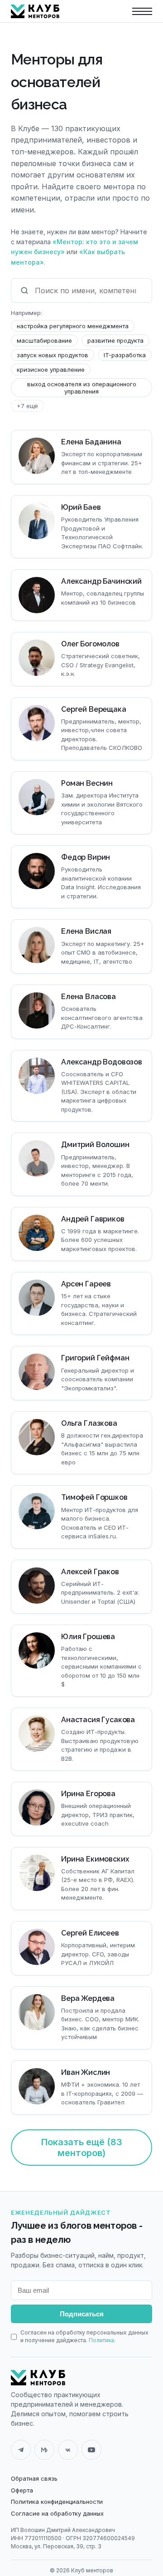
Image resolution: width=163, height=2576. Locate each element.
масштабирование (44, 340)
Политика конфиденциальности (57, 2502)
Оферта (22, 2490)
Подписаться (82, 2314)
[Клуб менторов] (38, 2378)
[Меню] (142, 11)
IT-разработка (125, 355)
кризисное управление (51, 369)
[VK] (68, 2450)
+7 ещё (27, 406)
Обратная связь (34, 2478)
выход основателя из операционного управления (82, 388)
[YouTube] (91, 2450)
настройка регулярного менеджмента (73, 326)
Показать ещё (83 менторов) (82, 2147)
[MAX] (44, 2450)
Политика (101, 2340)
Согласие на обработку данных (57, 2513)
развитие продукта (115, 340)
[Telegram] (21, 2450)
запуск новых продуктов (53, 355)
